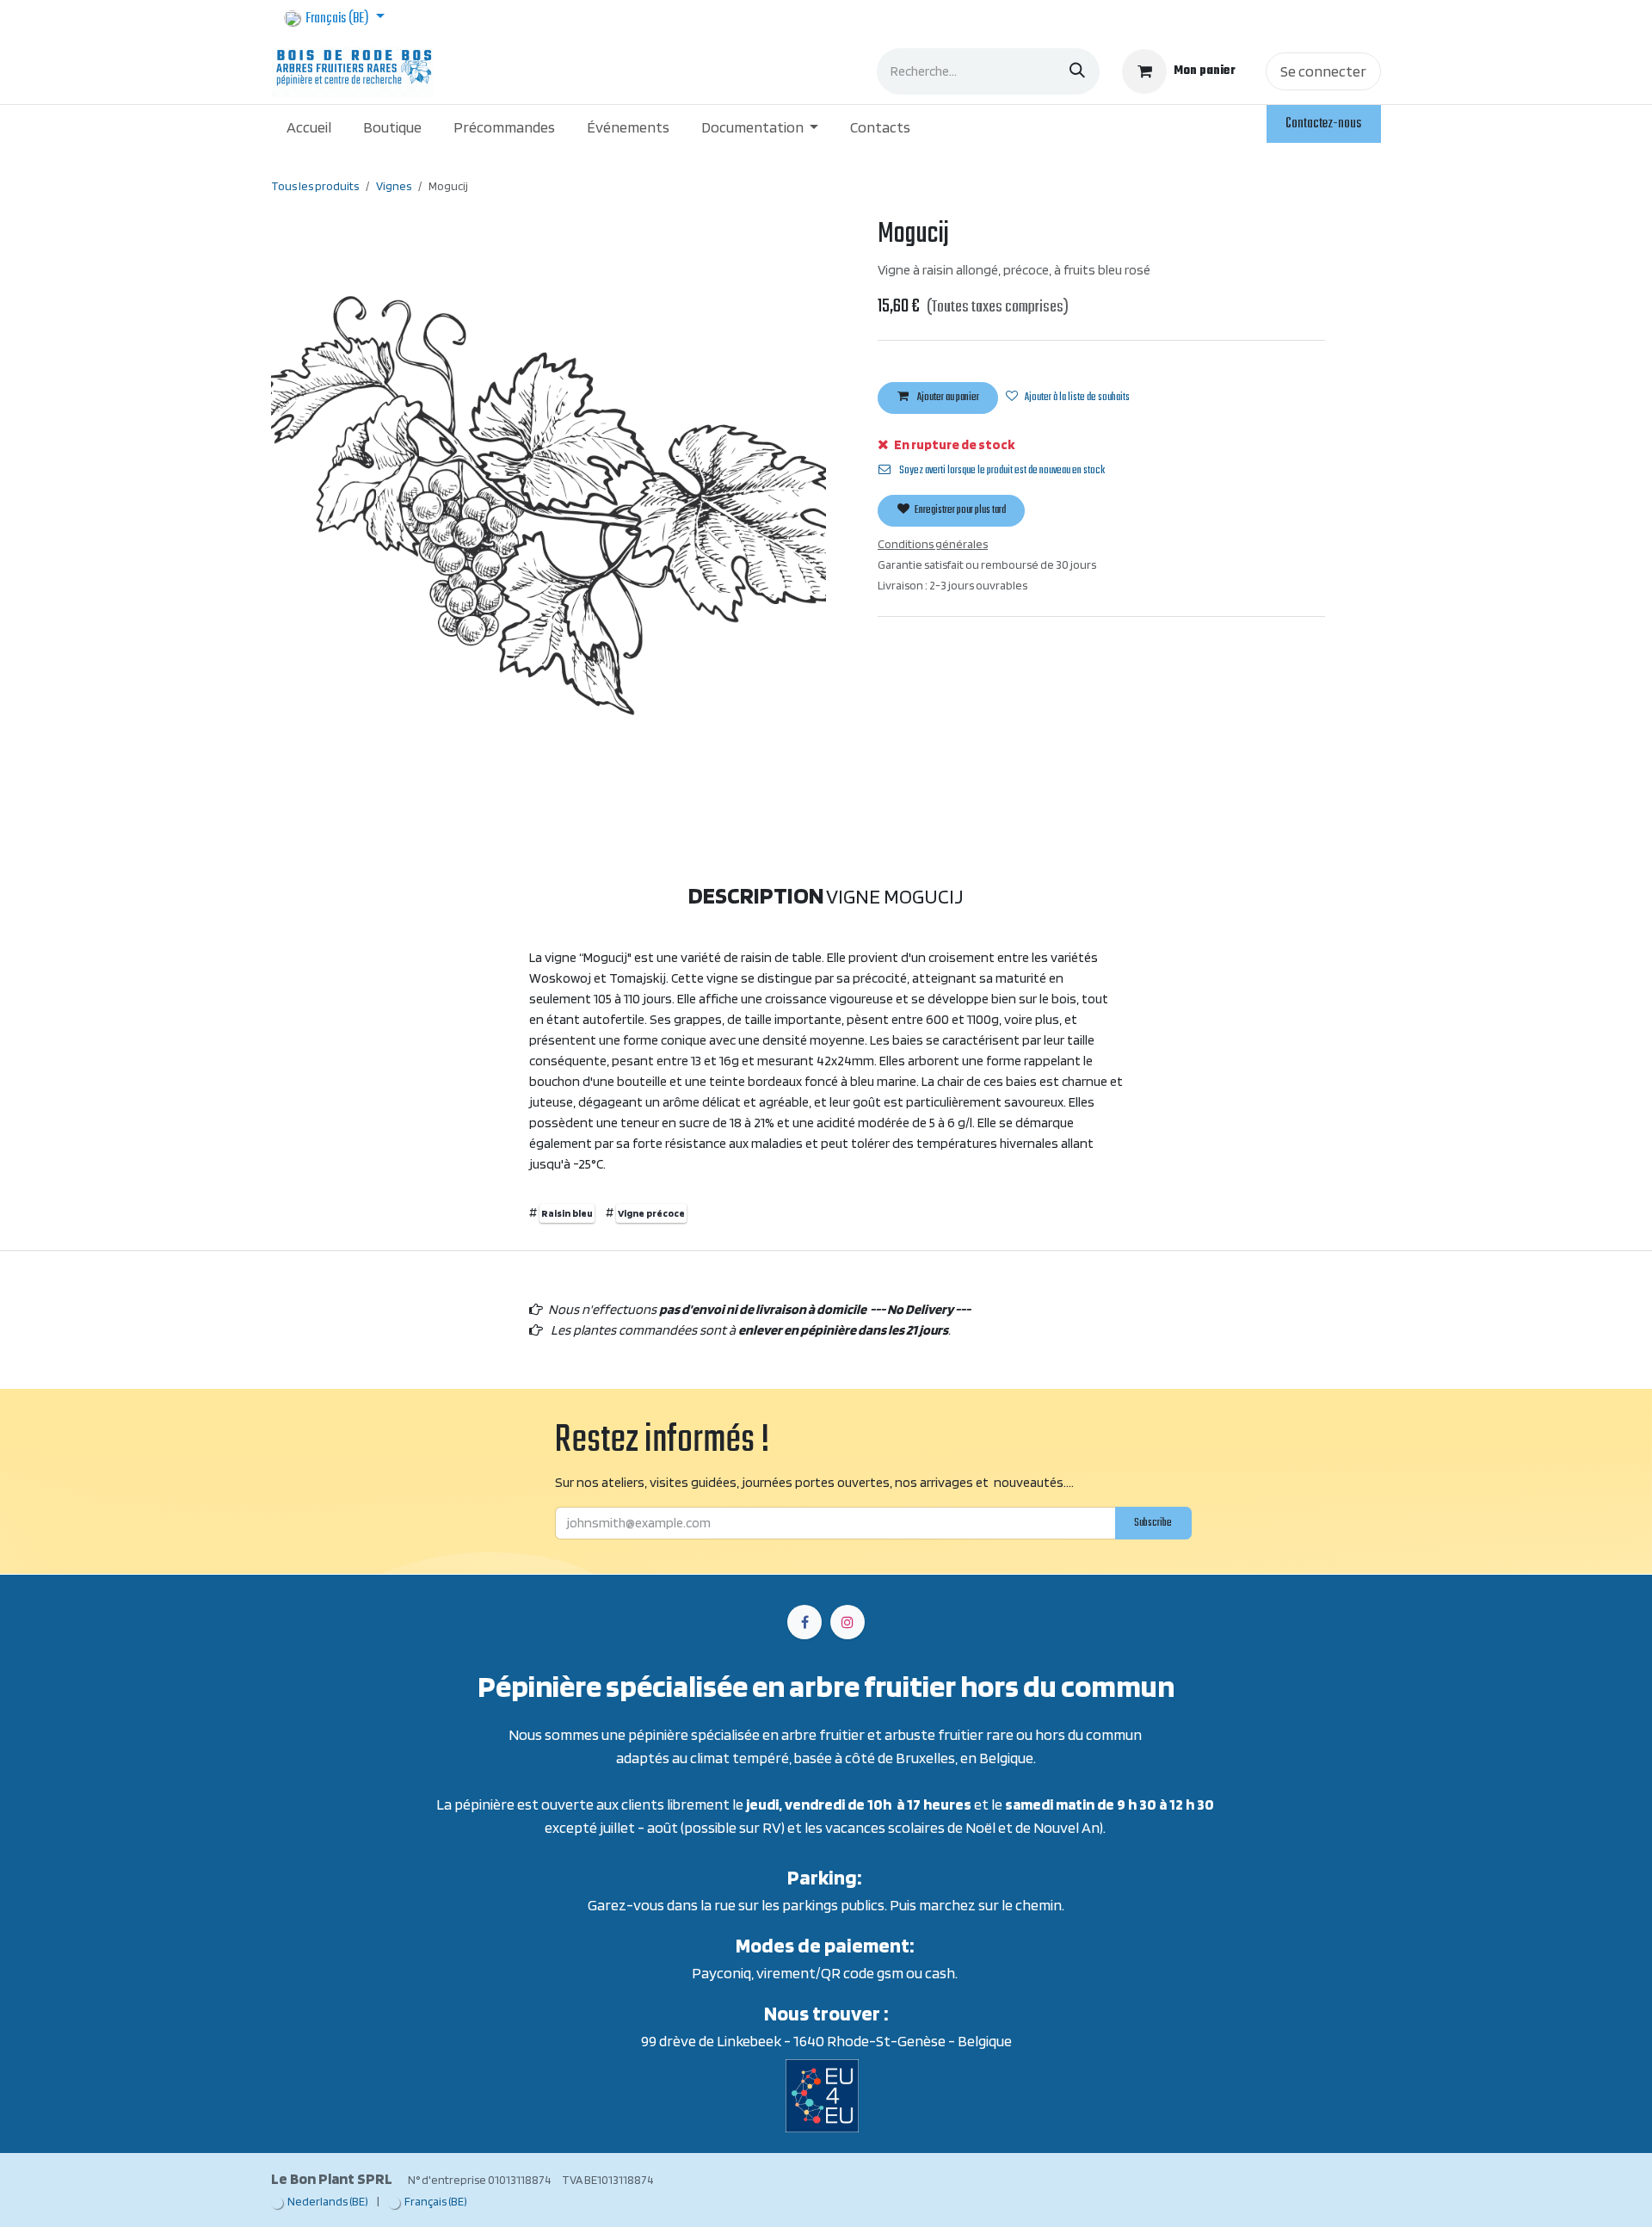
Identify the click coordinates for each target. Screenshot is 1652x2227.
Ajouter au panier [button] (947, 398)
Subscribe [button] (1153, 1523)
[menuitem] (309, 127)
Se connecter (1323, 71)
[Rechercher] (1077, 71)
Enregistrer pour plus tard (959, 510)
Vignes (394, 186)
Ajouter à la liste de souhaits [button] (1077, 398)
